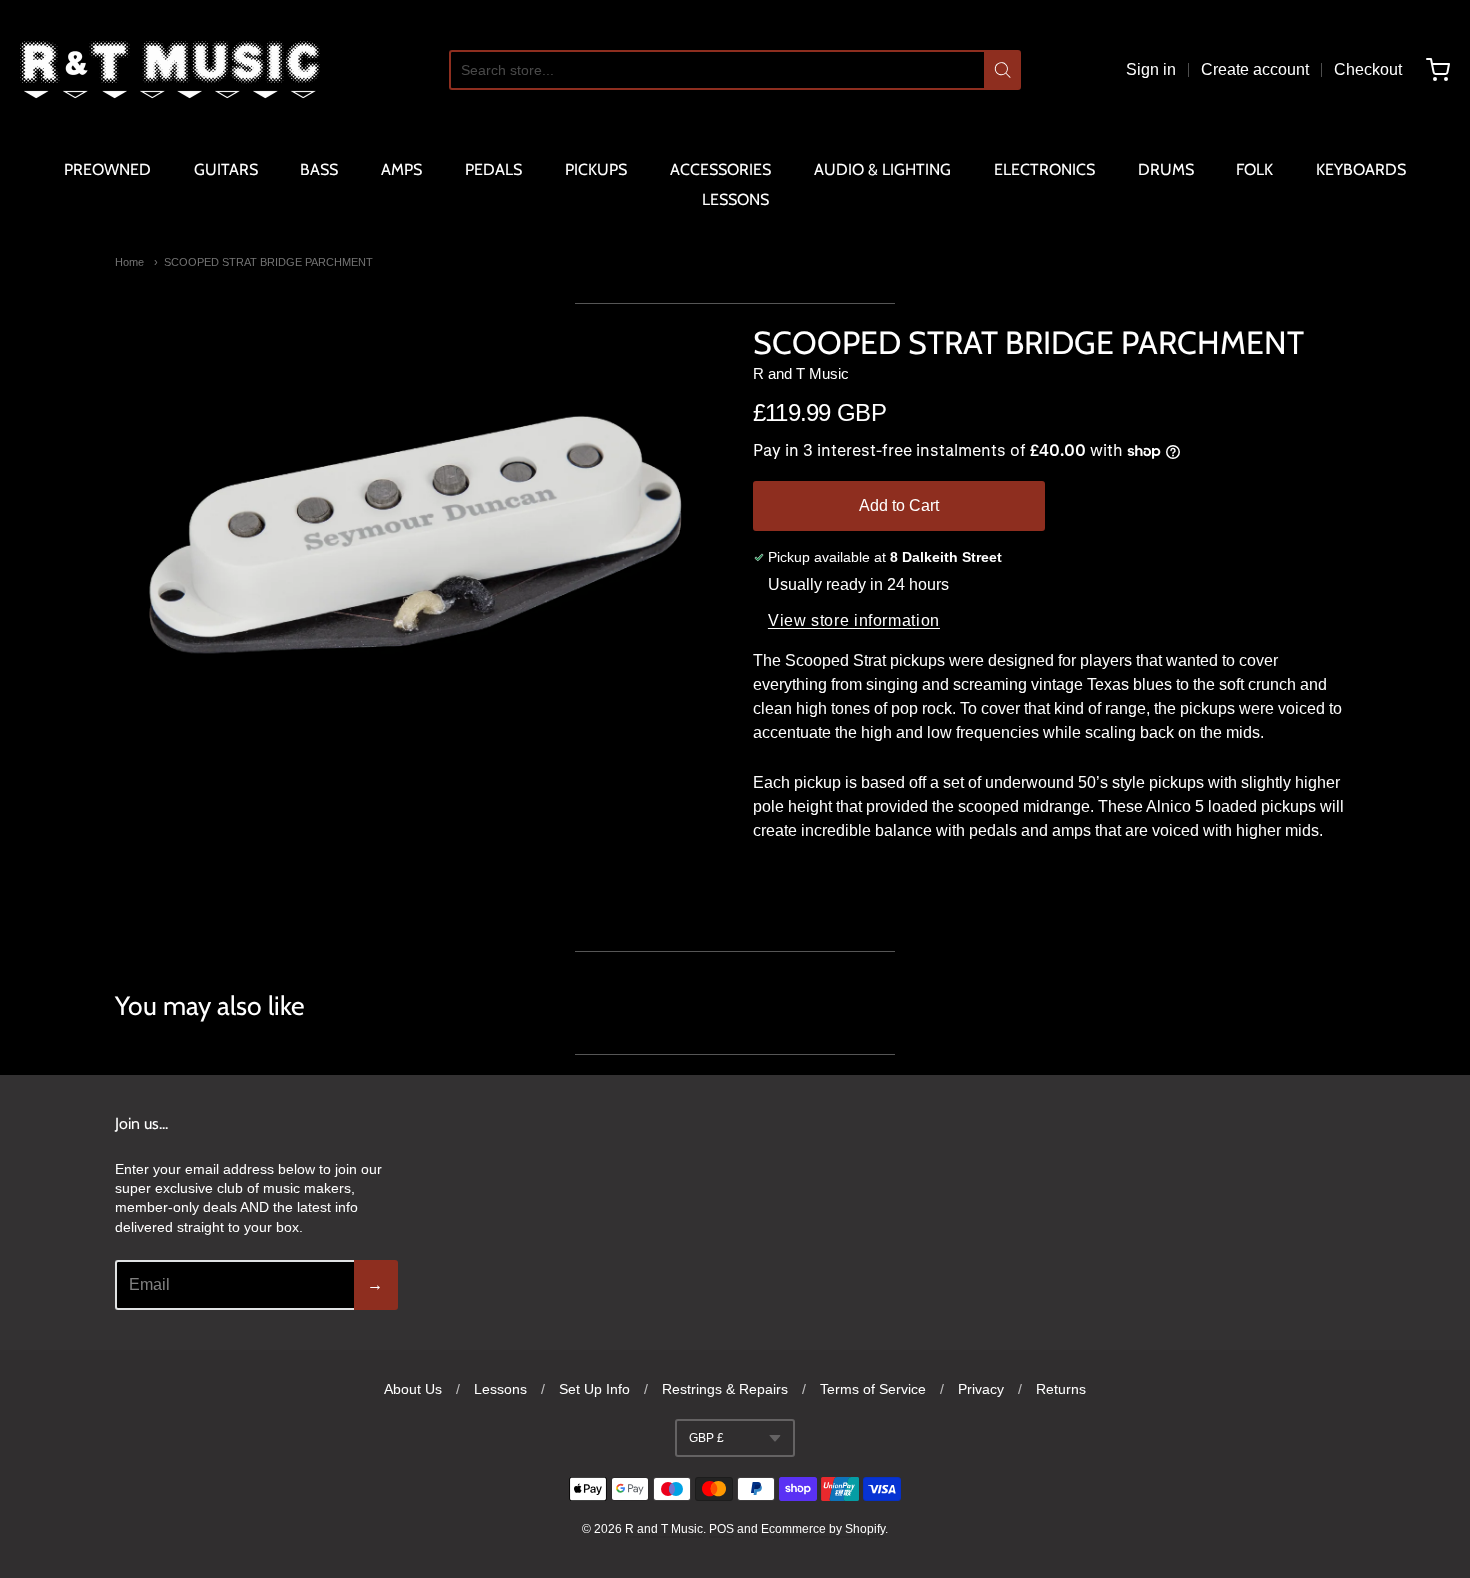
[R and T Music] (170, 70)
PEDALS (493, 169)
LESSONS (735, 199)
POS (721, 1529)
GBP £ (706, 1438)
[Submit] (1002, 70)
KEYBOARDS (1361, 169)
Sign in (1151, 69)
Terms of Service (873, 1389)
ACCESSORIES (720, 169)
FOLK (1254, 169)
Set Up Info (594, 1389)
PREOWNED (107, 169)
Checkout (1368, 69)
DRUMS (1166, 169)
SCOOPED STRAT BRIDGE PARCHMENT (268, 262)
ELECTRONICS (1044, 169)
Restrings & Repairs (725, 1389)
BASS (319, 169)
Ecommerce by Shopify (823, 1529)
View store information (854, 620)
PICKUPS (596, 169)
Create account (1255, 69)
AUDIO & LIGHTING (882, 169)
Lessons (500, 1389)
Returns (1061, 1389)
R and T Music (801, 373)
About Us (413, 1389)
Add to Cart (899, 505)
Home (129, 262)
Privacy (981, 1389)
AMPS (401, 169)
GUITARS (226, 169)
